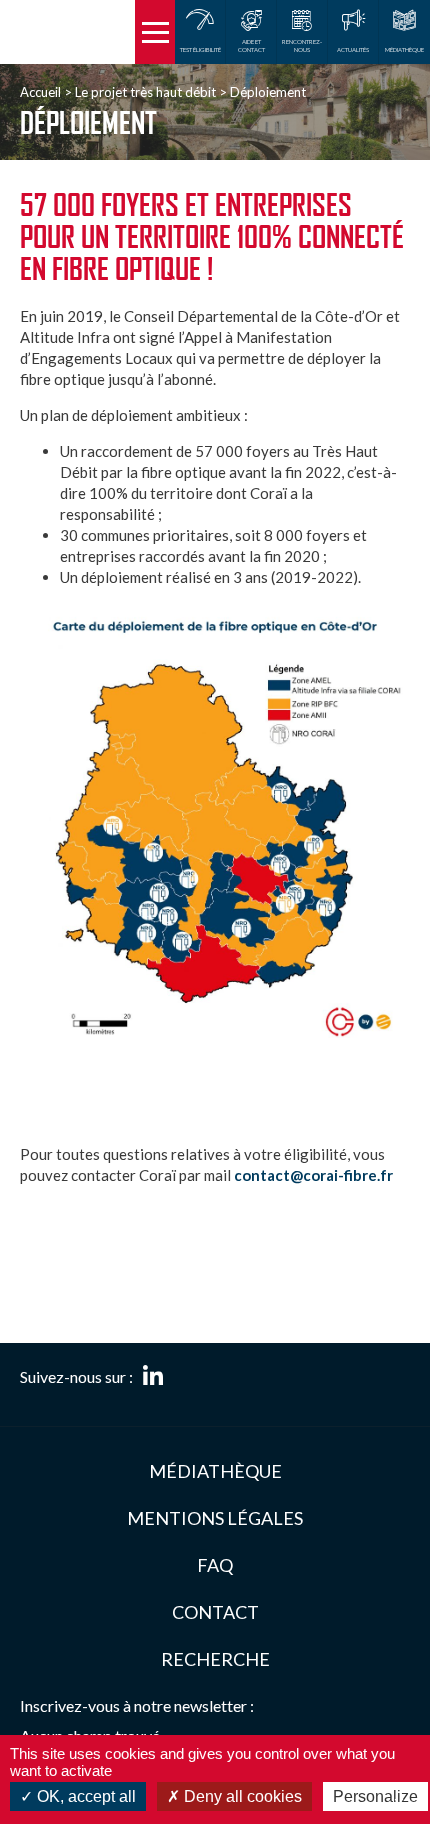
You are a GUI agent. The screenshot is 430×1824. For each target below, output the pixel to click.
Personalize (375, 1796)
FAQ (215, 1565)
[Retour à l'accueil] (67, 32)
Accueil (40, 92)
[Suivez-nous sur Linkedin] (153, 1377)
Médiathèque (215, 1471)
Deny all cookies (241, 1796)
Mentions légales (215, 1518)
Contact (215, 1612)
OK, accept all (84, 1796)
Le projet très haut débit (145, 92)
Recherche (215, 1659)
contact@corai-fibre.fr (313, 1175)
